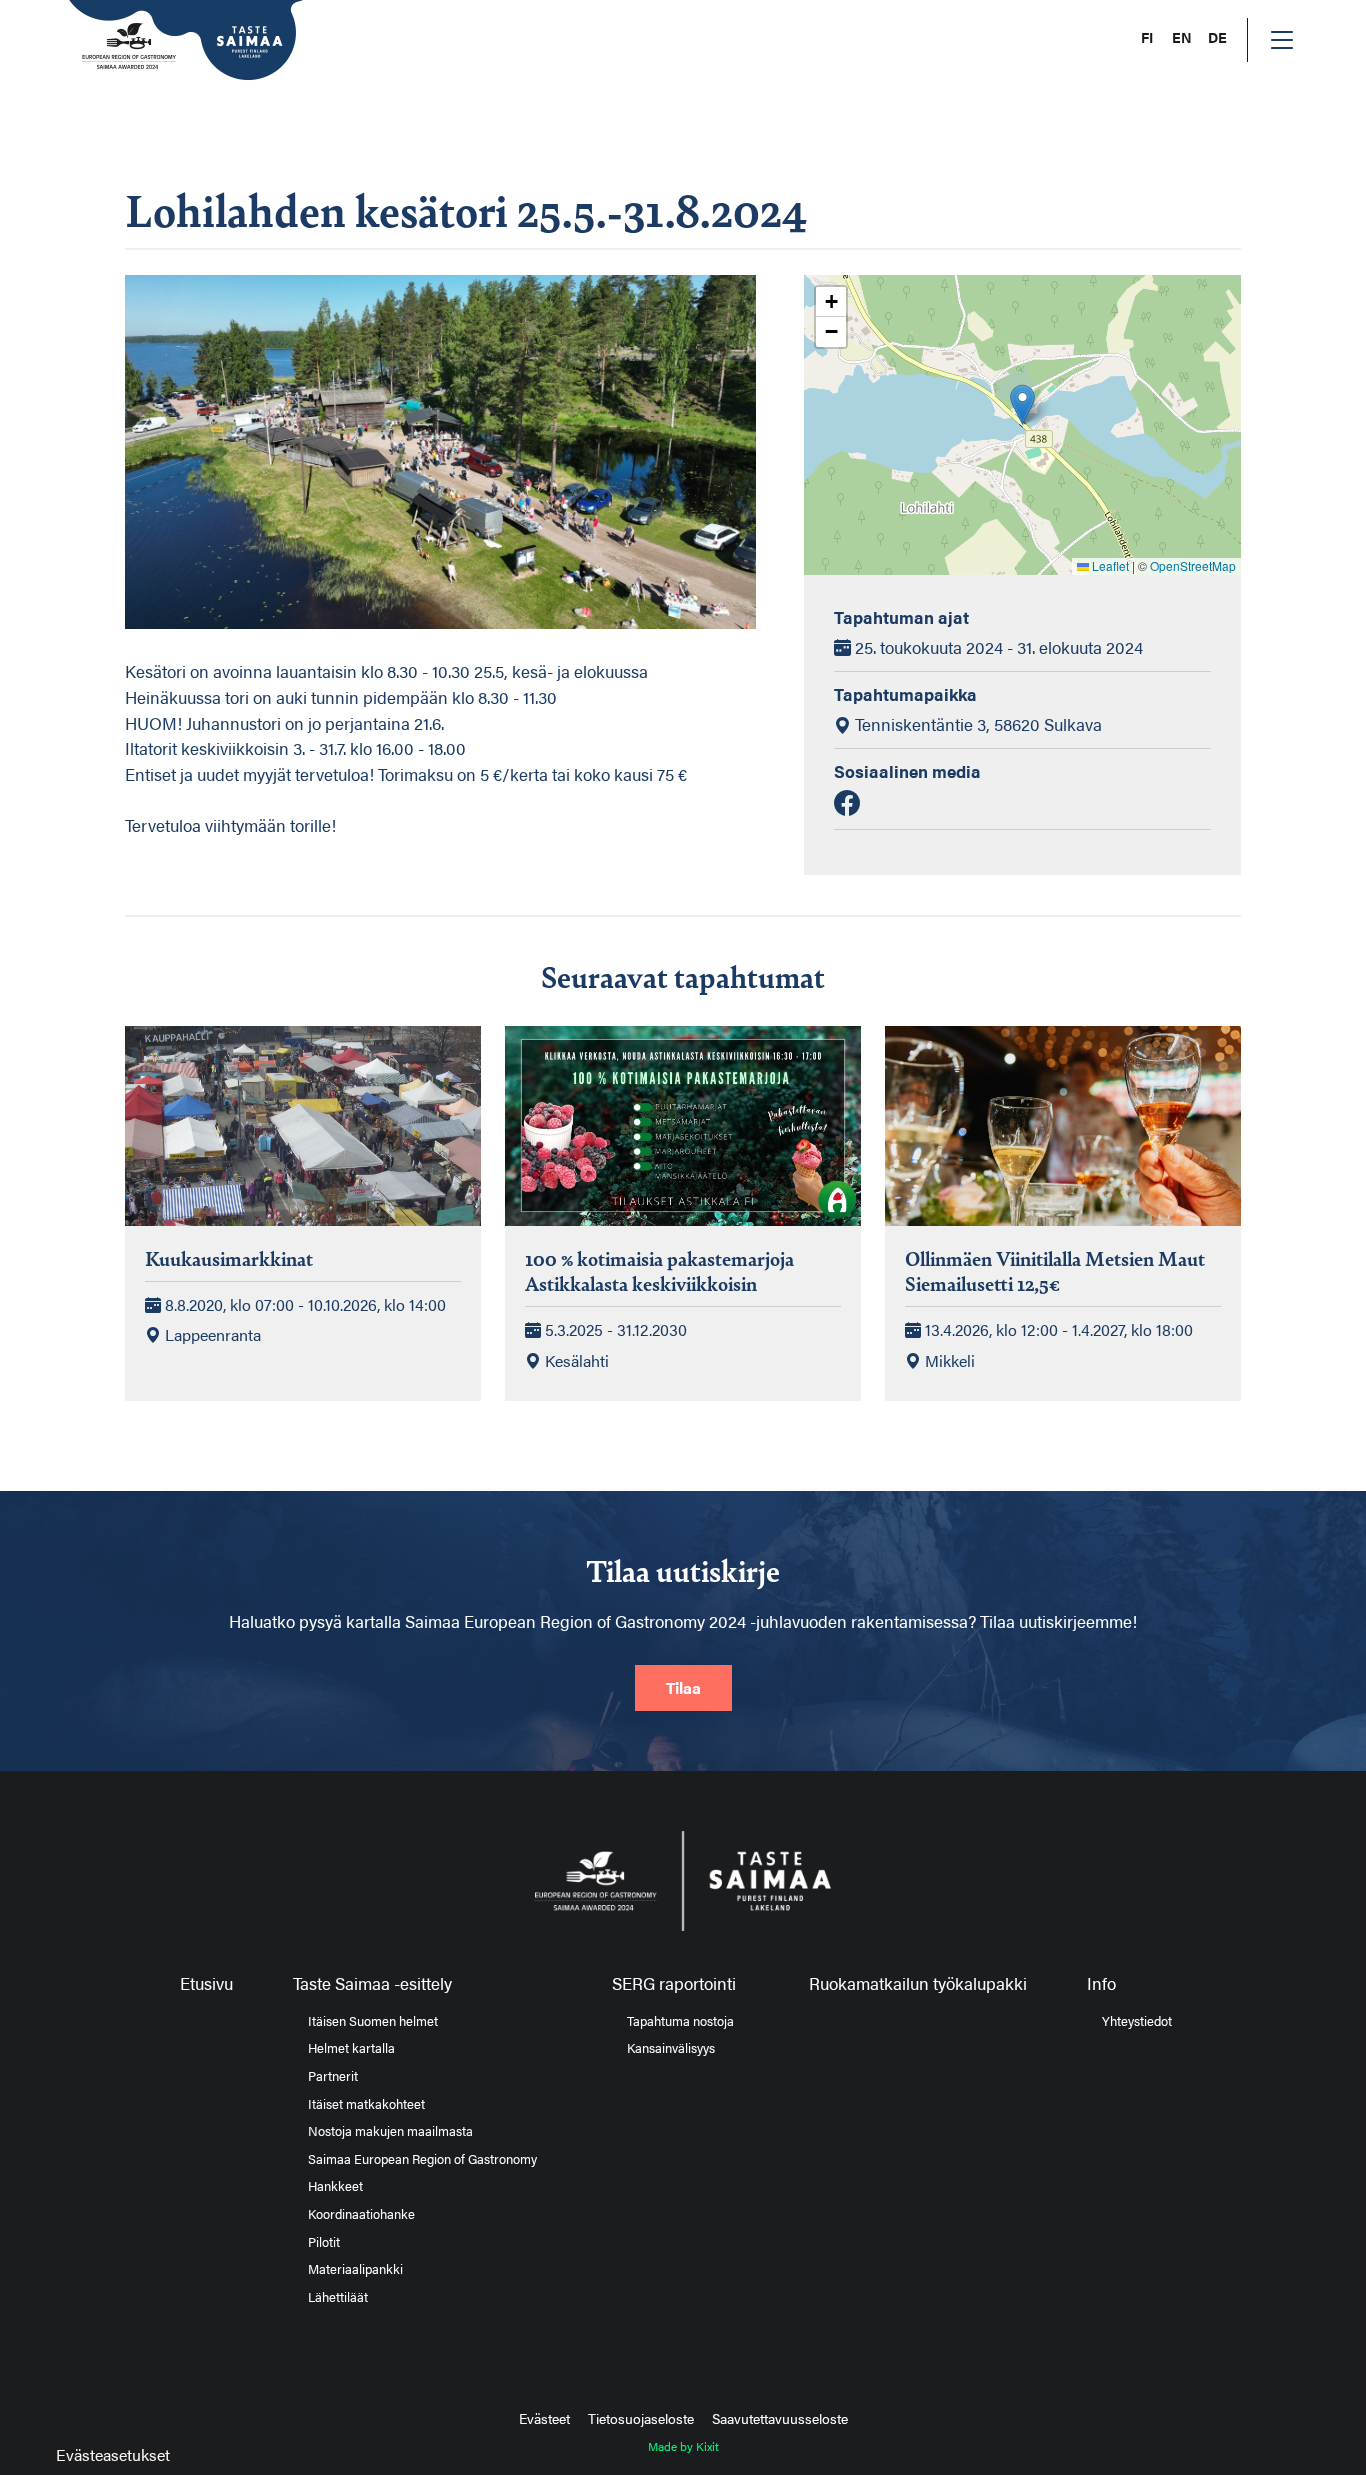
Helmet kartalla (351, 2048)
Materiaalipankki (355, 2269)
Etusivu (206, 1983)
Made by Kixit (683, 2446)
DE (1217, 37)
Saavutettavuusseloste (780, 2418)
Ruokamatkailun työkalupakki (918, 1983)
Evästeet (544, 2418)
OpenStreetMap (1193, 565)
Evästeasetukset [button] (113, 2454)
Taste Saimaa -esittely (372, 1983)
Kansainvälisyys (671, 2048)
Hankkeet (335, 2186)
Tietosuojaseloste (641, 2418)
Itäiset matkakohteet (366, 2104)
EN (1182, 37)
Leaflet (1109, 565)
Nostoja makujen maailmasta (390, 2131)
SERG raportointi (674, 1983)
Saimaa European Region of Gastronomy (422, 2159)
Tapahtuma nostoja (680, 2021)
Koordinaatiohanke (361, 2214)
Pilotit (324, 2242)
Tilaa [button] (683, 1687)
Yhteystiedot (1137, 2021)
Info (1101, 1983)
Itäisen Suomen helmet (373, 2021)
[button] (1022, 404)
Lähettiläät (338, 2297)
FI (1147, 37)
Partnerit (333, 2076)
